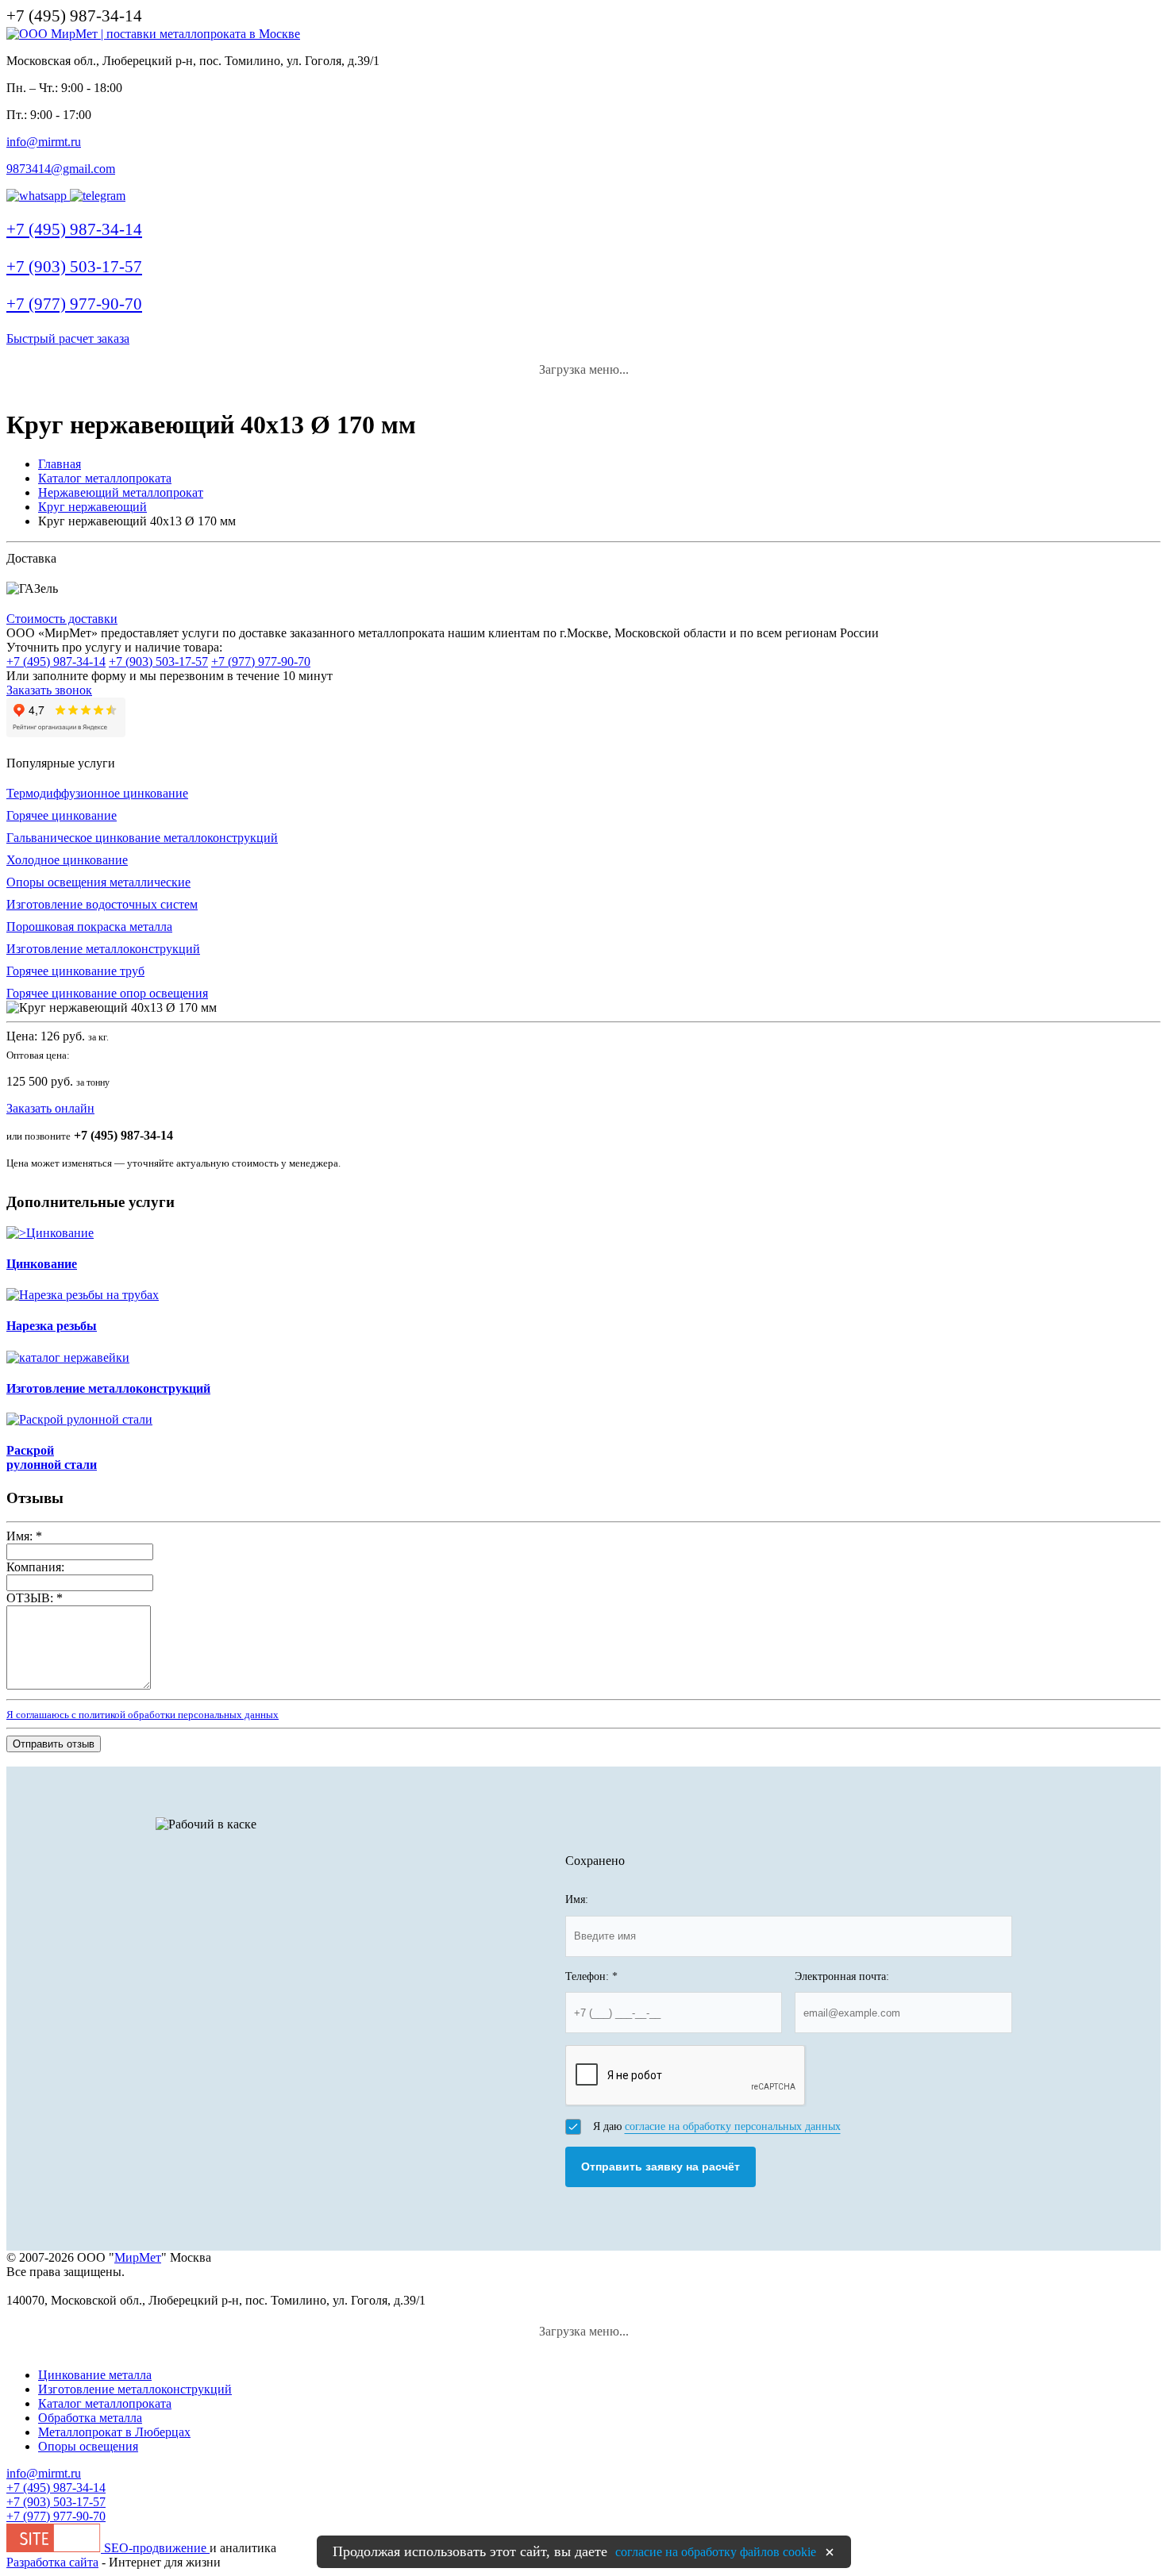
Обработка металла (90, 2418)
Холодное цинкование (67, 860)
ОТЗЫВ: (35, 1598)
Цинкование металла (95, 2375)
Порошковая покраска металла (89, 927)
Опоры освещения (88, 2446)
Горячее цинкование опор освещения (107, 993)
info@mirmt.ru (44, 142)
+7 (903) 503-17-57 (158, 661)
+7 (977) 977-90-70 (261, 661)
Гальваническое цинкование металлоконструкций (142, 838)
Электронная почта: (842, 1976)
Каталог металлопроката (105, 2403)
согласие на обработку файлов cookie (716, 2552)
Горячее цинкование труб (75, 971)
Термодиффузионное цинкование (97, 793)
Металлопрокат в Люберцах (114, 2432)
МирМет (138, 2257)
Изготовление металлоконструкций (103, 949)
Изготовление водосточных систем (102, 904)
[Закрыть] (830, 2552)
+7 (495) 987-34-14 (56, 661)
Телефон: (591, 1976)
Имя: (24, 1536)
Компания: (35, 1567)
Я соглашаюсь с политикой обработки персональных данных (143, 1715)
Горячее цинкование (62, 815)
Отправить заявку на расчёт (661, 2167)
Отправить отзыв (54, 1744)
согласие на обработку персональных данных (733, 2126)
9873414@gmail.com (61, 169)
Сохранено (595, 1861)
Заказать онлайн (50, 1108)
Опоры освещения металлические (98, 882)
